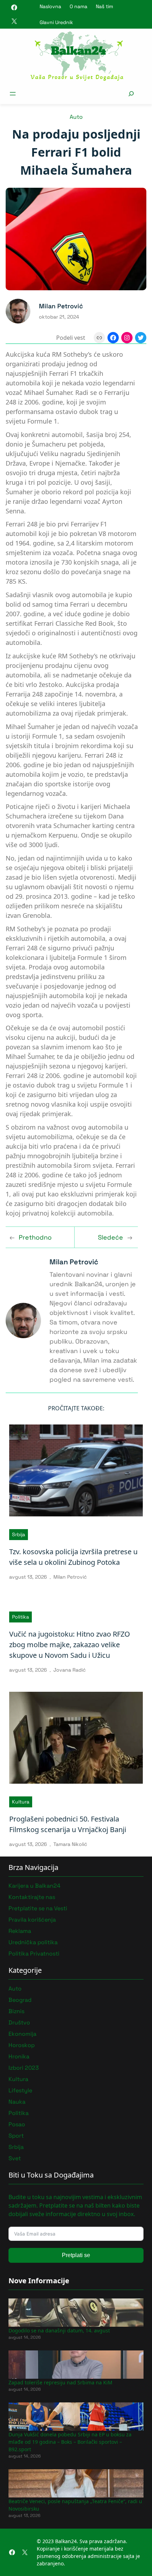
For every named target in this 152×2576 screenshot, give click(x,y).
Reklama (20, 1931)
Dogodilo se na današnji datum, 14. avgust (59, 2330)
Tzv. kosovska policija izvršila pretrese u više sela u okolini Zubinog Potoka (73, 1557)
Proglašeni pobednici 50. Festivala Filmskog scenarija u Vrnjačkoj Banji (68, 1824)
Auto (76, 117)
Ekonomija (22, 2034)
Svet (15, 2158)
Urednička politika (33, 1942)
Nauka (17, 2102)
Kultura (21, 1802)
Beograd (20, 2000)
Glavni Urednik (56, 22)
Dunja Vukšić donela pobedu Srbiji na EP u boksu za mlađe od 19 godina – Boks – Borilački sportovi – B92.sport (70, 2442)
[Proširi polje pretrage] (131, 94)
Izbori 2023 (24, 2068)
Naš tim (104, 6)
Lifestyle (20, 2090)
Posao (17, 2124)
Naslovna (50, 6)
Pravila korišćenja (32, 1920)
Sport (16, 2136)
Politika (21, 1617)
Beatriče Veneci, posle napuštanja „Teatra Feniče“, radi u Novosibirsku (75, 2505)
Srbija (19, 1534)
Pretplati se (76, 2255)
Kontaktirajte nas (32, 1897)
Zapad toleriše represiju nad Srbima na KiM (60, 2382)
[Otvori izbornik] (13, 94)
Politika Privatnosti (34, 1954)
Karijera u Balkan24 (34, 1886)
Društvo (19, 2023)
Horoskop (22, 2045)
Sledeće (110, 1237)
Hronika (19, 2056)
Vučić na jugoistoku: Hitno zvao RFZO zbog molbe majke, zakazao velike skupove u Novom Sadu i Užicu (70, 1645)
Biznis (16, 2011)
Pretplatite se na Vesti (38, 1908)
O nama (78, 6)
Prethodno (35, 1237)
